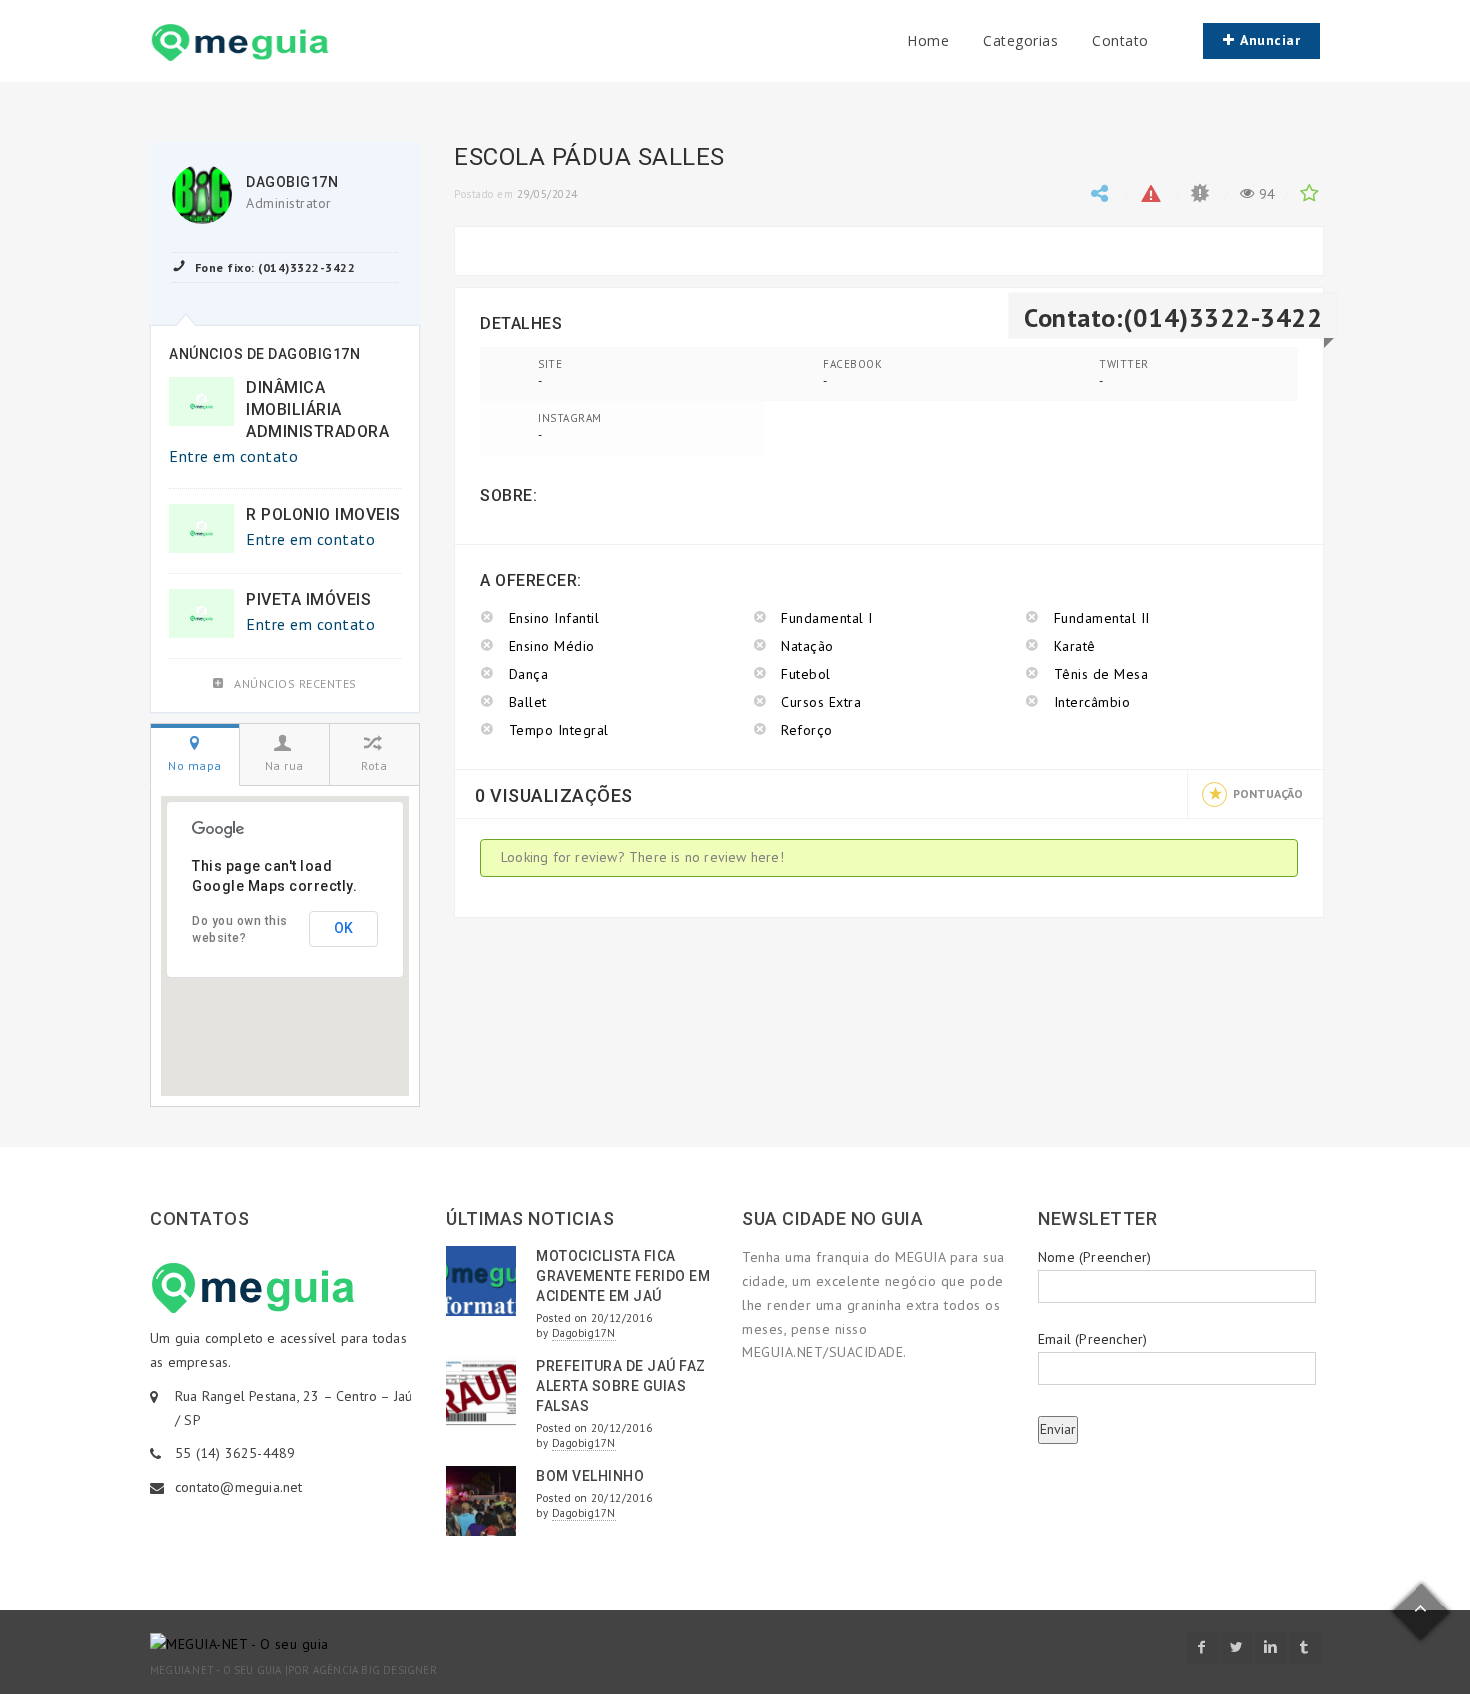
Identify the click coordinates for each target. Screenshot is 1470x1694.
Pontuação (1268, 793)
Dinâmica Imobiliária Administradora (317, 409)
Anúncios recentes (295, 683)
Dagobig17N (292, 182)
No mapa (195, 765)
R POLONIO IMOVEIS (323, 514)
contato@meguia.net (239, 1487)
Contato (1120, 40)
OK (343, 928)
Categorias (1020, 40)
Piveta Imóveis (308, 599)
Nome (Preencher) (1094, 1257)
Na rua (284, 765)
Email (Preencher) (1092, 1339)
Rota (374, 765)
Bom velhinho (590, 1476)
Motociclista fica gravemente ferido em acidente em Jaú (623, 1276)
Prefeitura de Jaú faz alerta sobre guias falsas (621, 1386)
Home (928, 40)
